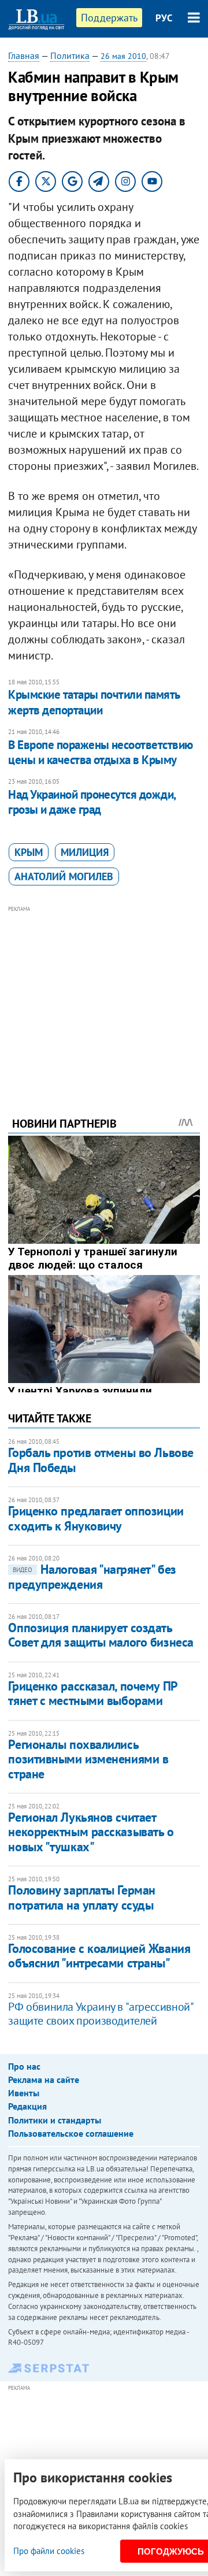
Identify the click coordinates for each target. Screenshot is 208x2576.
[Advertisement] (104, 995)
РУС (164, 18)
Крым (29, 852)
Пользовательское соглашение (71, 2133)
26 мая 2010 (123, 56)
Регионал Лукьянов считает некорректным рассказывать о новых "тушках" (91, 1832)
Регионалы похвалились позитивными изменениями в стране (88, 1759)
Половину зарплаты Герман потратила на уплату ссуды (81, 1897)
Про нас (24, 2066)
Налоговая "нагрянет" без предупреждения (92, 1576)
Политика (70, 55)
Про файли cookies (49, 2551)
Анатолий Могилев (64, 876)
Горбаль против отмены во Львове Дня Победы (101, 1460)
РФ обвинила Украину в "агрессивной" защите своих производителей (100, 2014)
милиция (85, 852)
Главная (24, 55)
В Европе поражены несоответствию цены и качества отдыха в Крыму (100, 752)
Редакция (27, 2106)
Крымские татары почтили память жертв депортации (94, 702)
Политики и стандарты (55, 2120)
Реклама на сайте (44, 2080)
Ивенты (24, 2093)
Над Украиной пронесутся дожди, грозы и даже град (92, 802)
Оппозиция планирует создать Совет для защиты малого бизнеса (101, 1635)
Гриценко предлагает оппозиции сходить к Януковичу (96, 1518)
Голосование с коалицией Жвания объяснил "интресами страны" (99, 1956)
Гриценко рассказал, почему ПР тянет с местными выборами (92, 1693)
